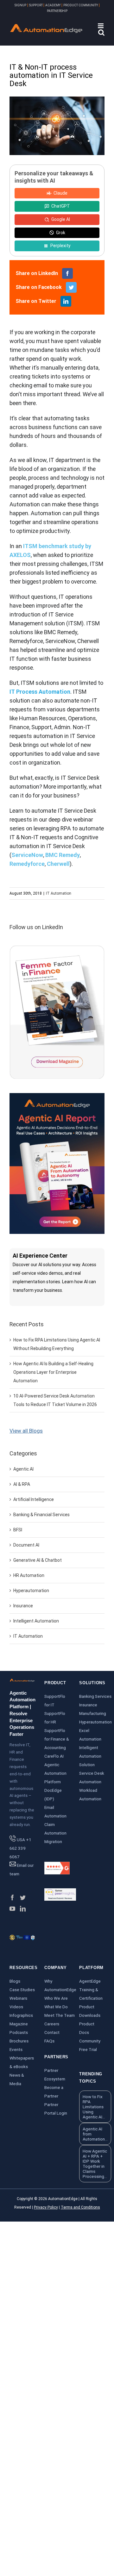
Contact (52, 2032)
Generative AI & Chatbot (38, 1560)
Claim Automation (55, 1829)
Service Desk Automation (92, 1777)
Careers (52, 2024)
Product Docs (87, 2028)
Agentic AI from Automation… (95, 2134)
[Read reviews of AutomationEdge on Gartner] (60, 1892)
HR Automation (29, 1575)
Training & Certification (91, 1994)
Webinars (18, 1998)
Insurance (23, 1606)
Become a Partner (54, 2092)
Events (16, 2049)
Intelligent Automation (36, 1621)
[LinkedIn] (23, 1909)
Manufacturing (93, 1713)
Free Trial (88, 2049)
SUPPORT (36, 5)
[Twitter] (23, 1898)
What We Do (56, 2007)
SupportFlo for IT (55, 1701)
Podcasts (19, 2032)
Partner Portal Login (56, 2109)
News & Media (17, 2079)
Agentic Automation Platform (55, 1773)
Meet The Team (60, 2015)
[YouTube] (12, 1909)
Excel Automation (90, 1735)
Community (90, 2041)
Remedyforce (27, 864)
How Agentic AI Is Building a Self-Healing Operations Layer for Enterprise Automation (53, 1372)
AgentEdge (90, 1981)
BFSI (18, 1530)
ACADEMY (53, 5)
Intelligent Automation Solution (90, 1756)
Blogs (15, 1981)
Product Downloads (90, 2011)
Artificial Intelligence (34, 1499)
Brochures (19, 2041)
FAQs (49, 2041)
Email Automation (55, 1812)
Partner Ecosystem (55, 2075)
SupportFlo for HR (55, 1718)
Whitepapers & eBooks (22, 2062)
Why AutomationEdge (60, 1985)
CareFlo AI (54, 1756)
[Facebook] (12, 1898)
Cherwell (58, 864)
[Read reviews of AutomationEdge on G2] (57, 1866)
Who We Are (56, 1998)
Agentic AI (23, 1469)
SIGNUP (20, 5)
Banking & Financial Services (41, 1515)
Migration (53, 1841)
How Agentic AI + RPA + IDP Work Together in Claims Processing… (95, 2164)
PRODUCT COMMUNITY (81, 5)
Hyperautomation (31, 1591)
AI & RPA (22, 1484)
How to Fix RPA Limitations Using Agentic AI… (94, 2107)
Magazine (19, 2024)
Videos (16, 2007)
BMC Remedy (63, 855)
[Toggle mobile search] (101, 32)
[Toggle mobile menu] (101, 26)
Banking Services (95, 1696)
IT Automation (59, 893)
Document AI (26, 1545)
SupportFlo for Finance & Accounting (57, 1739)
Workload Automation (90, 1794)
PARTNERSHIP (57, 11)
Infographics (21, 2015)
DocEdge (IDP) (53, 1794)
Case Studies (22, 1990)
